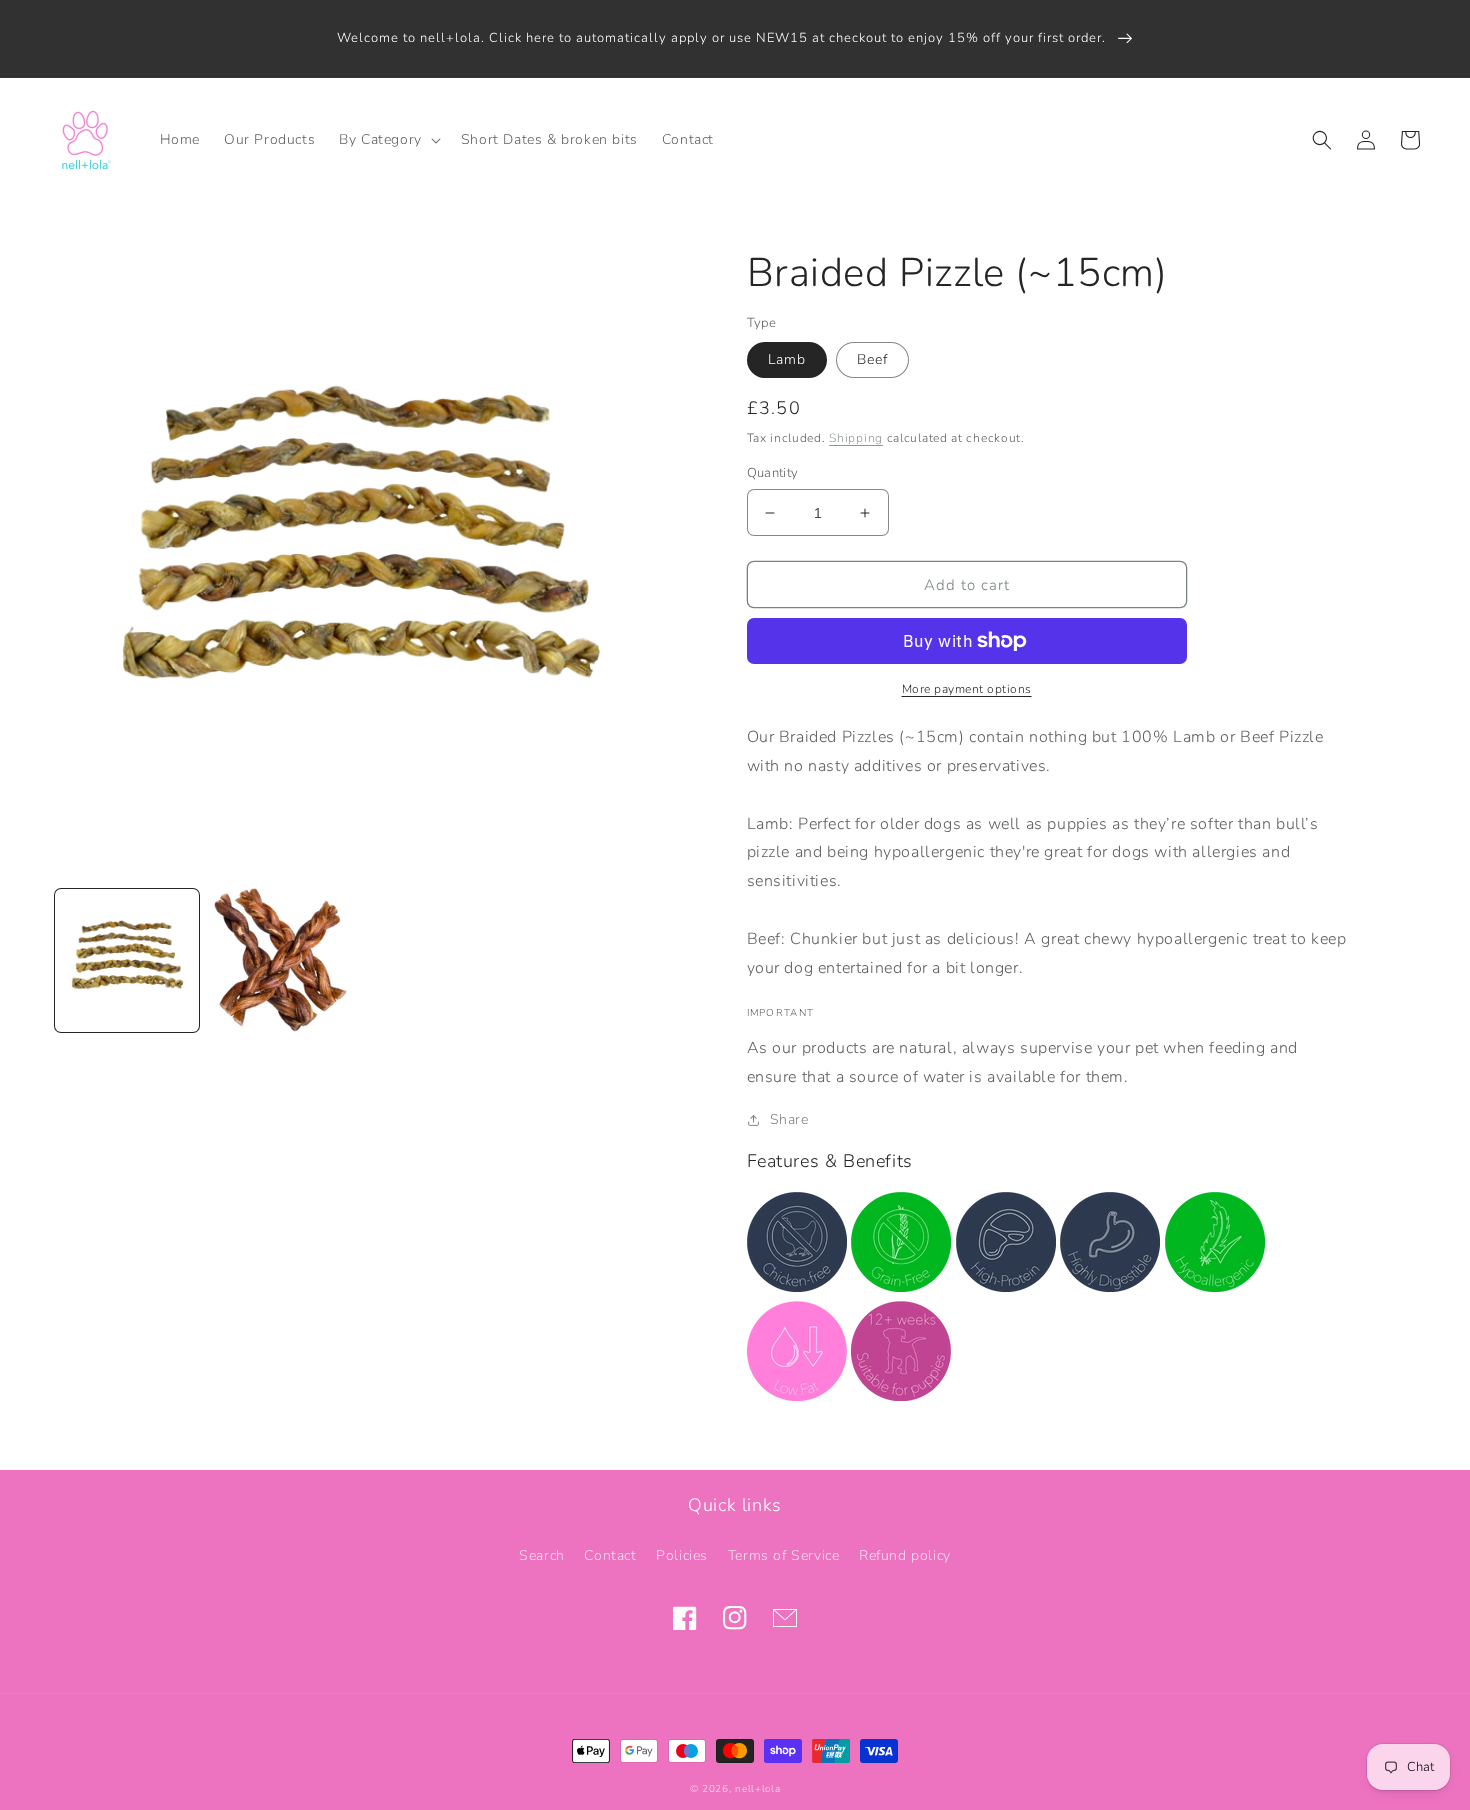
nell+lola (757, 1789)
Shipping (856, 438)
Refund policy (905, 1555)
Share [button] (789, 1119)
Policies (682, 1555)
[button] (388, 140)
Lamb (787, 359)
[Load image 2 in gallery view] (281, 960)
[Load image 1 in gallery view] (127, 960)
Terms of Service (784, 1555)
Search (542, 1555)
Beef (872, 359)
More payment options (967, 689)
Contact (610, 1555)
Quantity (773, 473)
